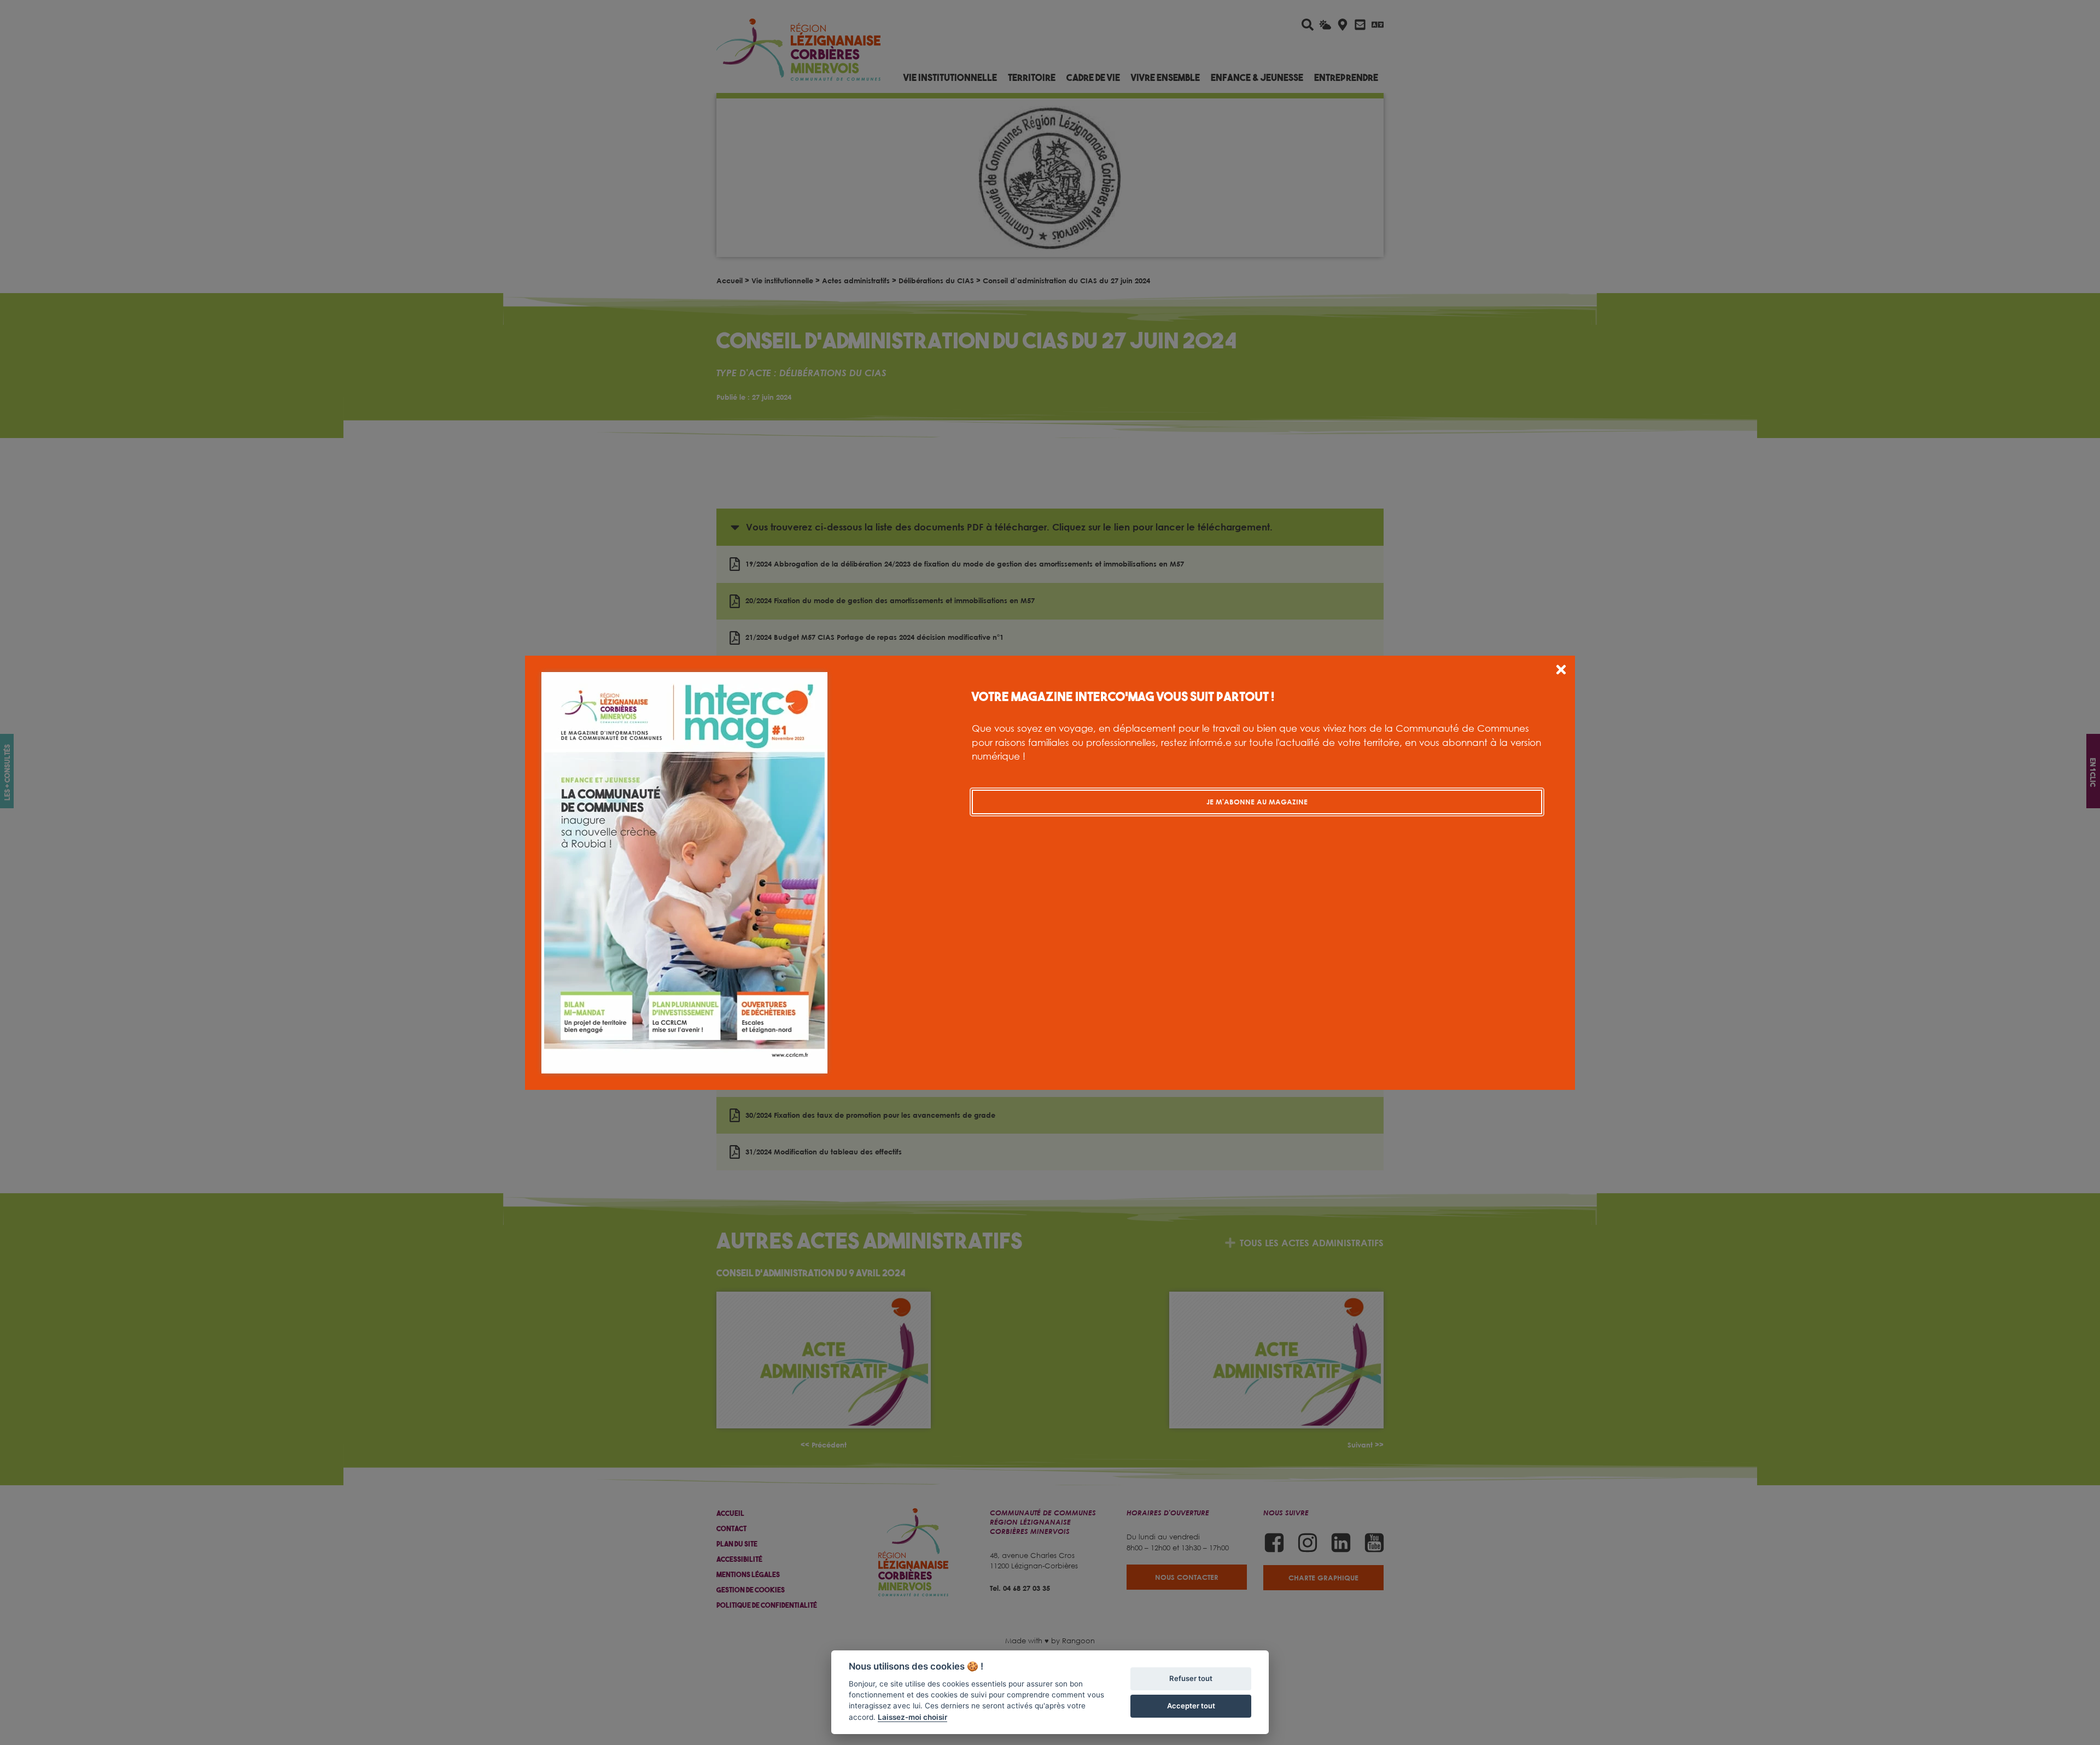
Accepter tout (1191, 1706)
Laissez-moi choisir (912, 1717)
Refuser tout (1191, 1678)
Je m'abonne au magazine (1257, 802)
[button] (1561, 671)
